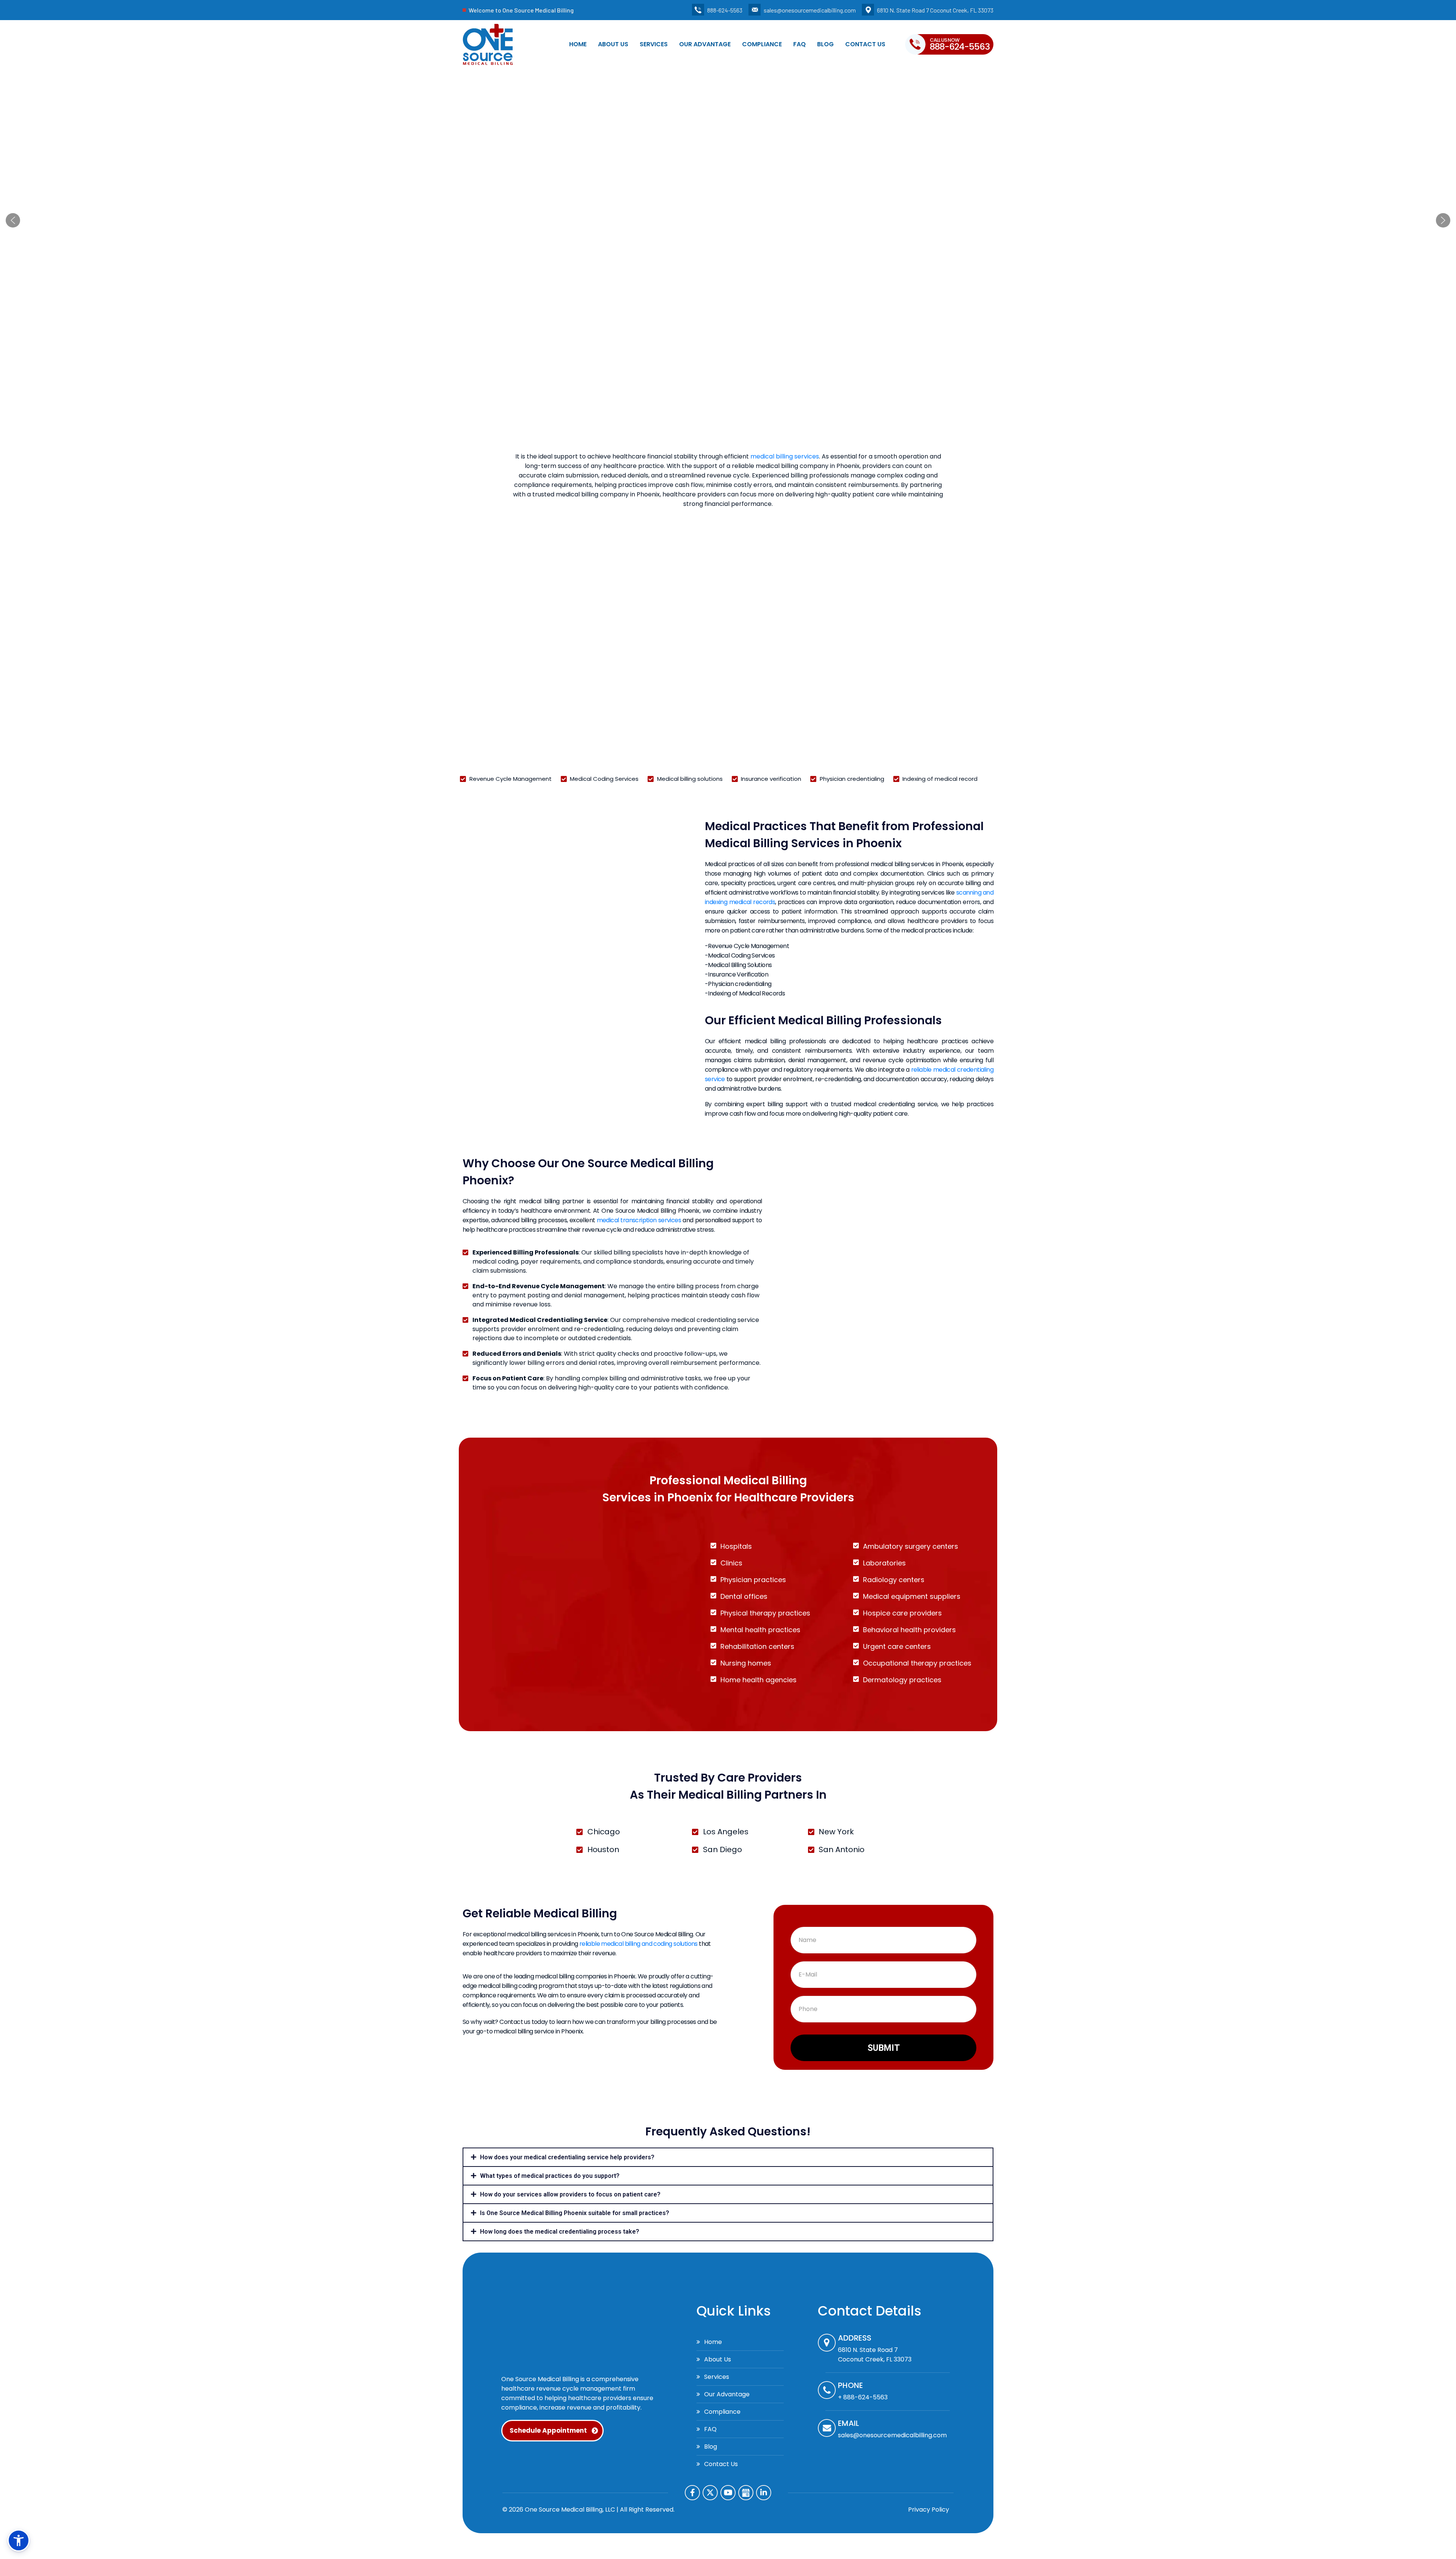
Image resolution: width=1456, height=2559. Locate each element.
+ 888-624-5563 (863, 2397)
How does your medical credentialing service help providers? (567, 2157)
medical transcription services (639, 1220)
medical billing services (785, 456)
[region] (728, 220)
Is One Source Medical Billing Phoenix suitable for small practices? (575, 2213)
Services (654, 44)
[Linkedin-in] (764, 2493)
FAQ (799, 44)
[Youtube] (728, 2493)
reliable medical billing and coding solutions (639, 1944)
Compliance (762, 44)
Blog (825, 44)
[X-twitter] (710, 2493)
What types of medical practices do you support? (550, 2176)
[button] (13, 220)
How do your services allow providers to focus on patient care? (570, 2194)
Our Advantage (705, 44)
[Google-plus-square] (746, 2493)
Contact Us (865, 44)
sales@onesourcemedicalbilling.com (810, 10)
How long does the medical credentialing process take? (560, 2232)
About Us (613, 44)
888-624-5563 (725, 10)
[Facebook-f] (692, 2493)
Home (578, 44)
